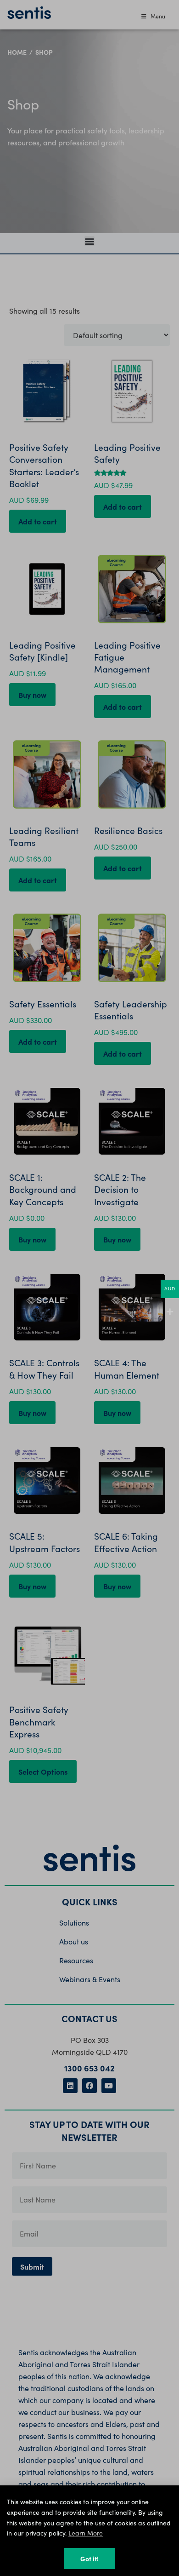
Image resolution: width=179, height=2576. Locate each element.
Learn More (86, 2533)
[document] (89, 1288)
